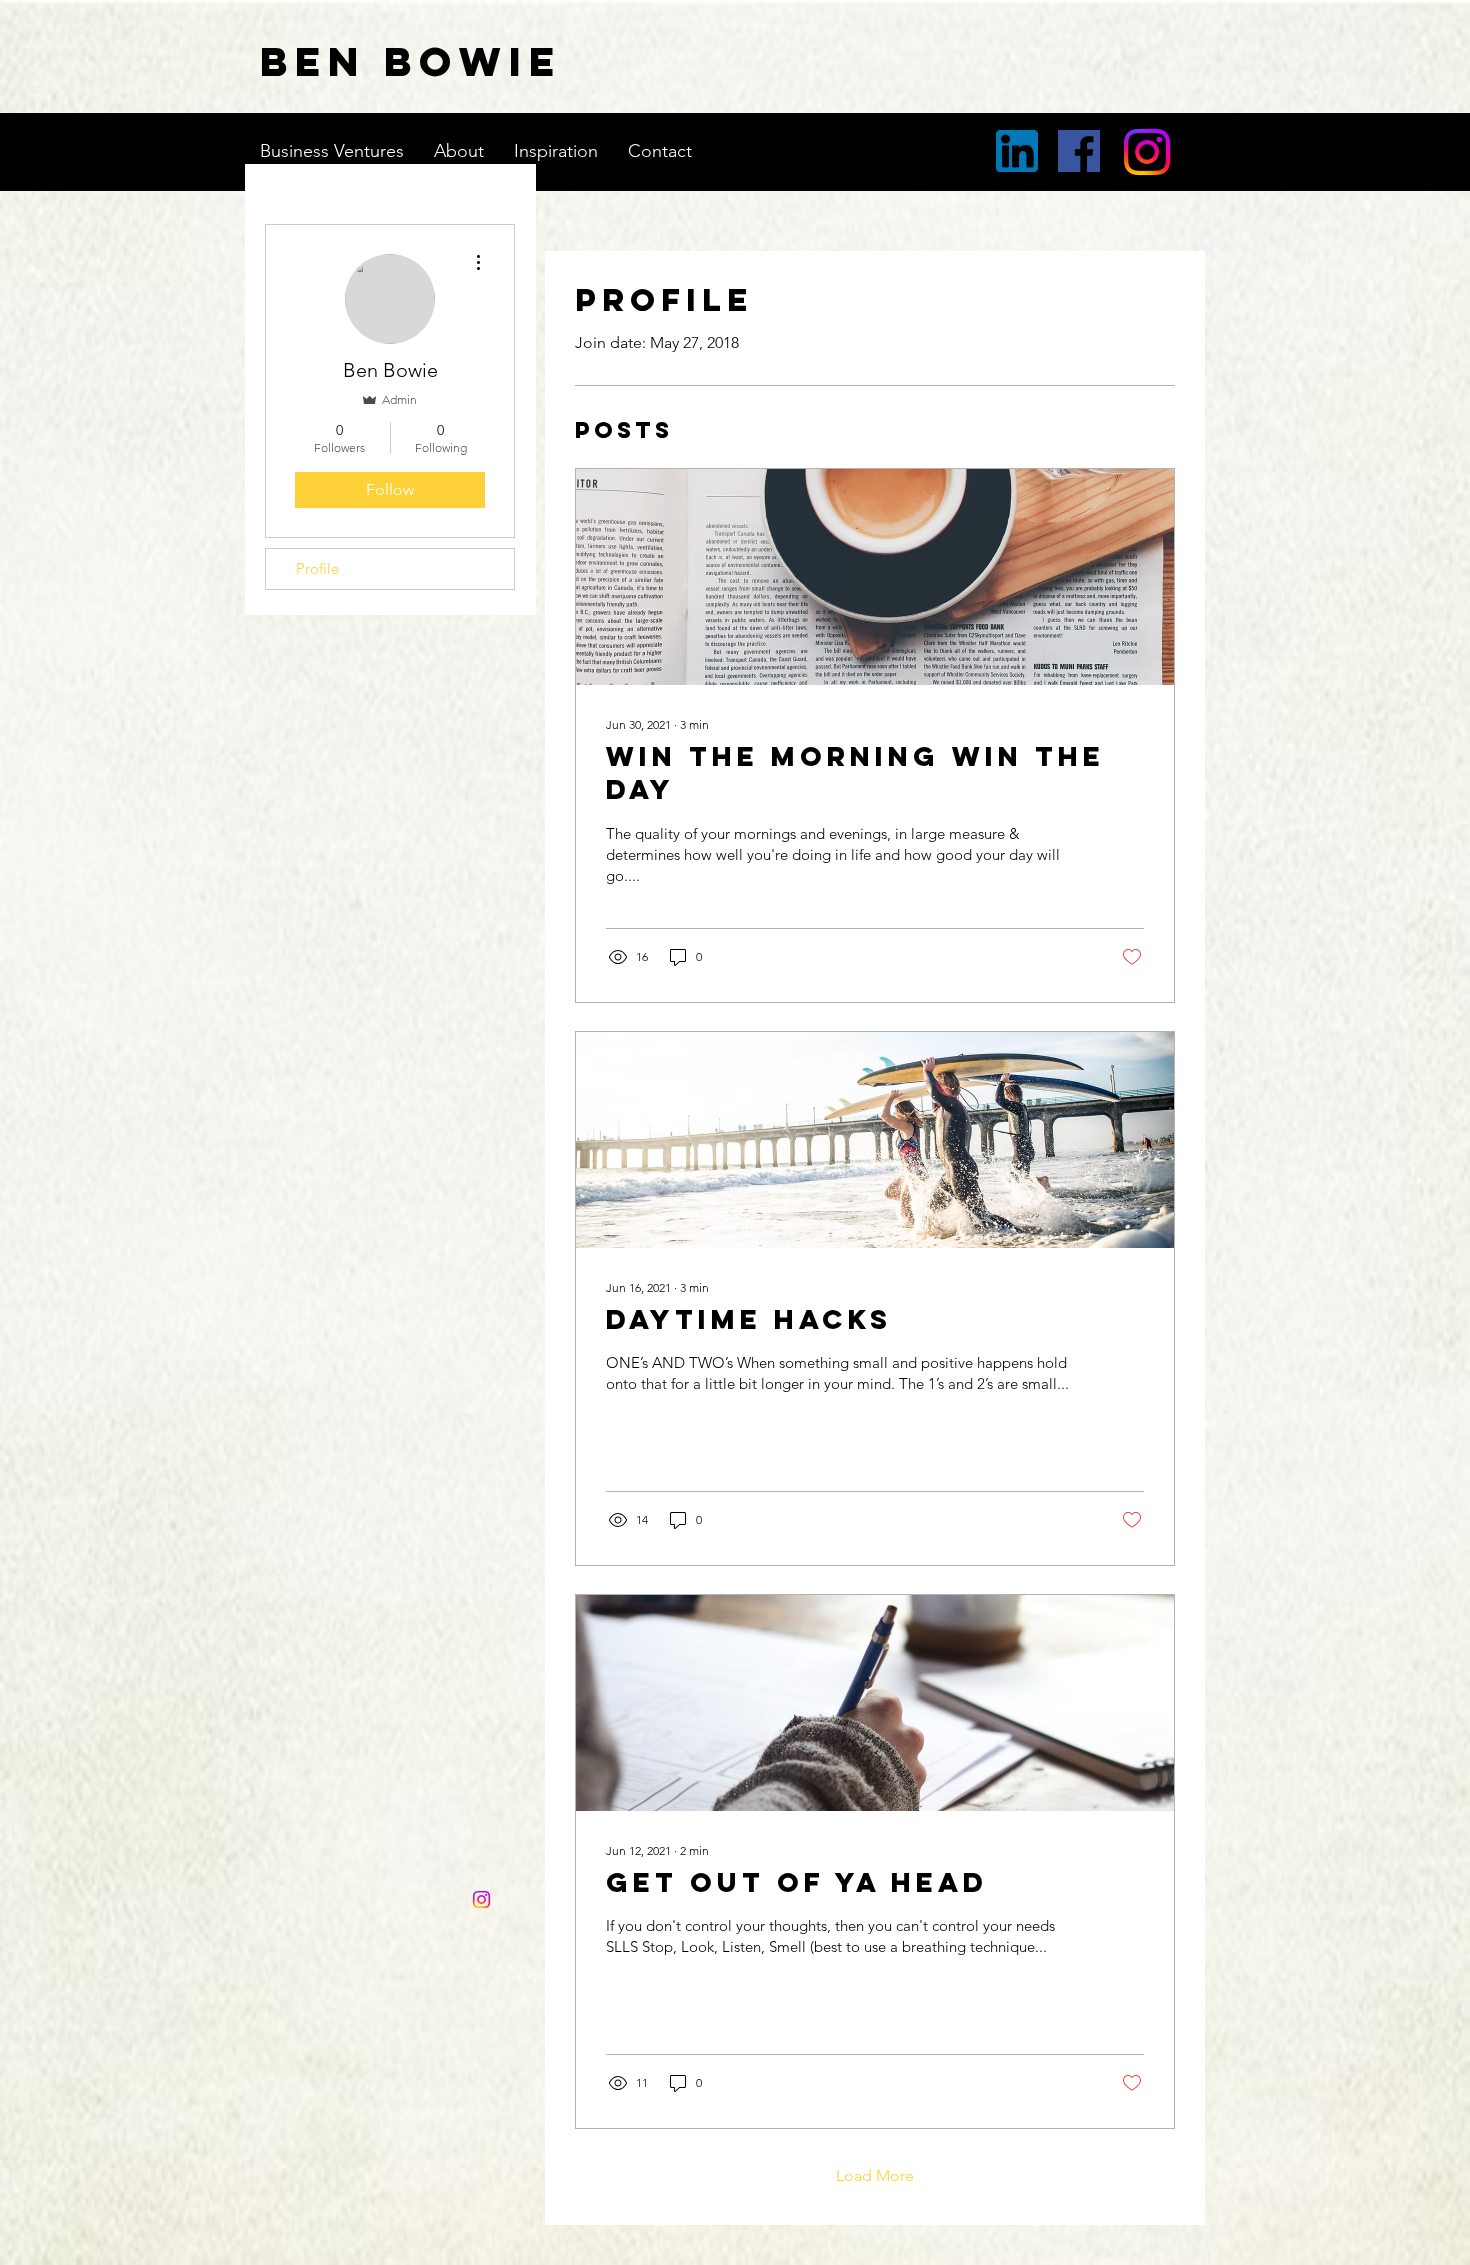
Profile (317, 568)
